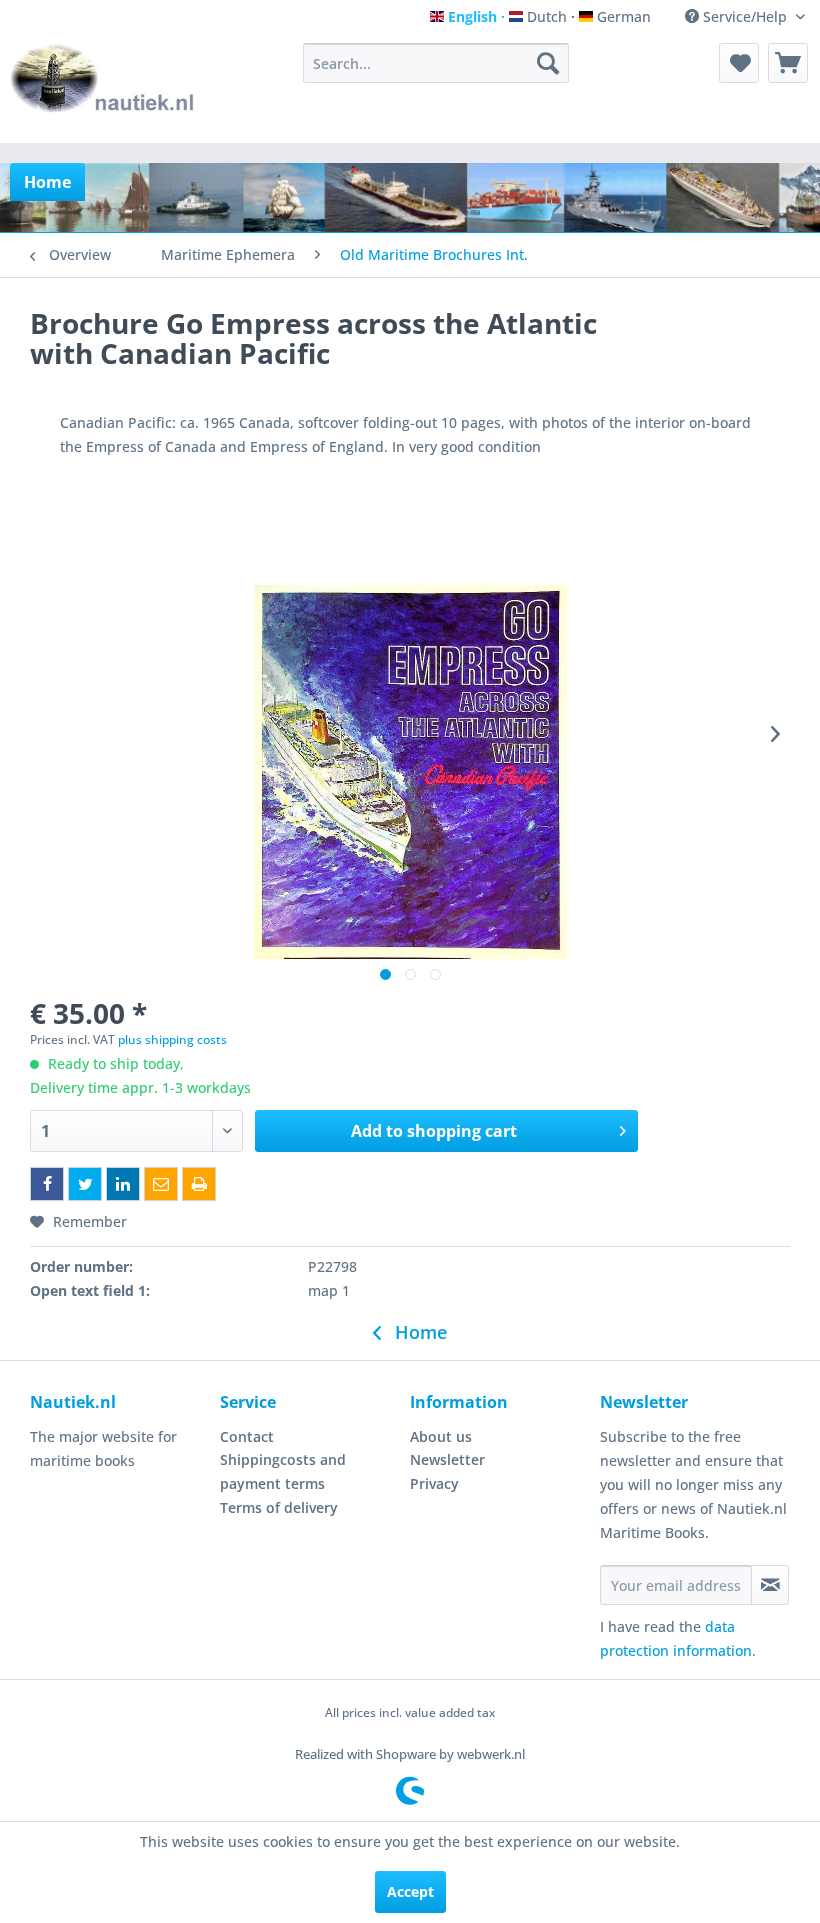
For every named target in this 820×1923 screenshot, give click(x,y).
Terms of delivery (279, 1507)
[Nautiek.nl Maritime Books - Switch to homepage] (103, 88)
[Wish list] (739, 63)
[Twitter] (85, 1184)
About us (441, 1436)
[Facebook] (47, 1184)
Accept (410, 1891)
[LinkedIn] (123, 1184)
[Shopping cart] (788, 63)
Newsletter (447, 1459)
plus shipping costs (172, 1039)
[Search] (548, 63)
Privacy (434, 1483)
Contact (247, 1436)
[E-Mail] (161, 1184)
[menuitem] (436, 63)
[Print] (199, 1184)
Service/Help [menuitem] (745, 16)
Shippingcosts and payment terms (283, 1471)
